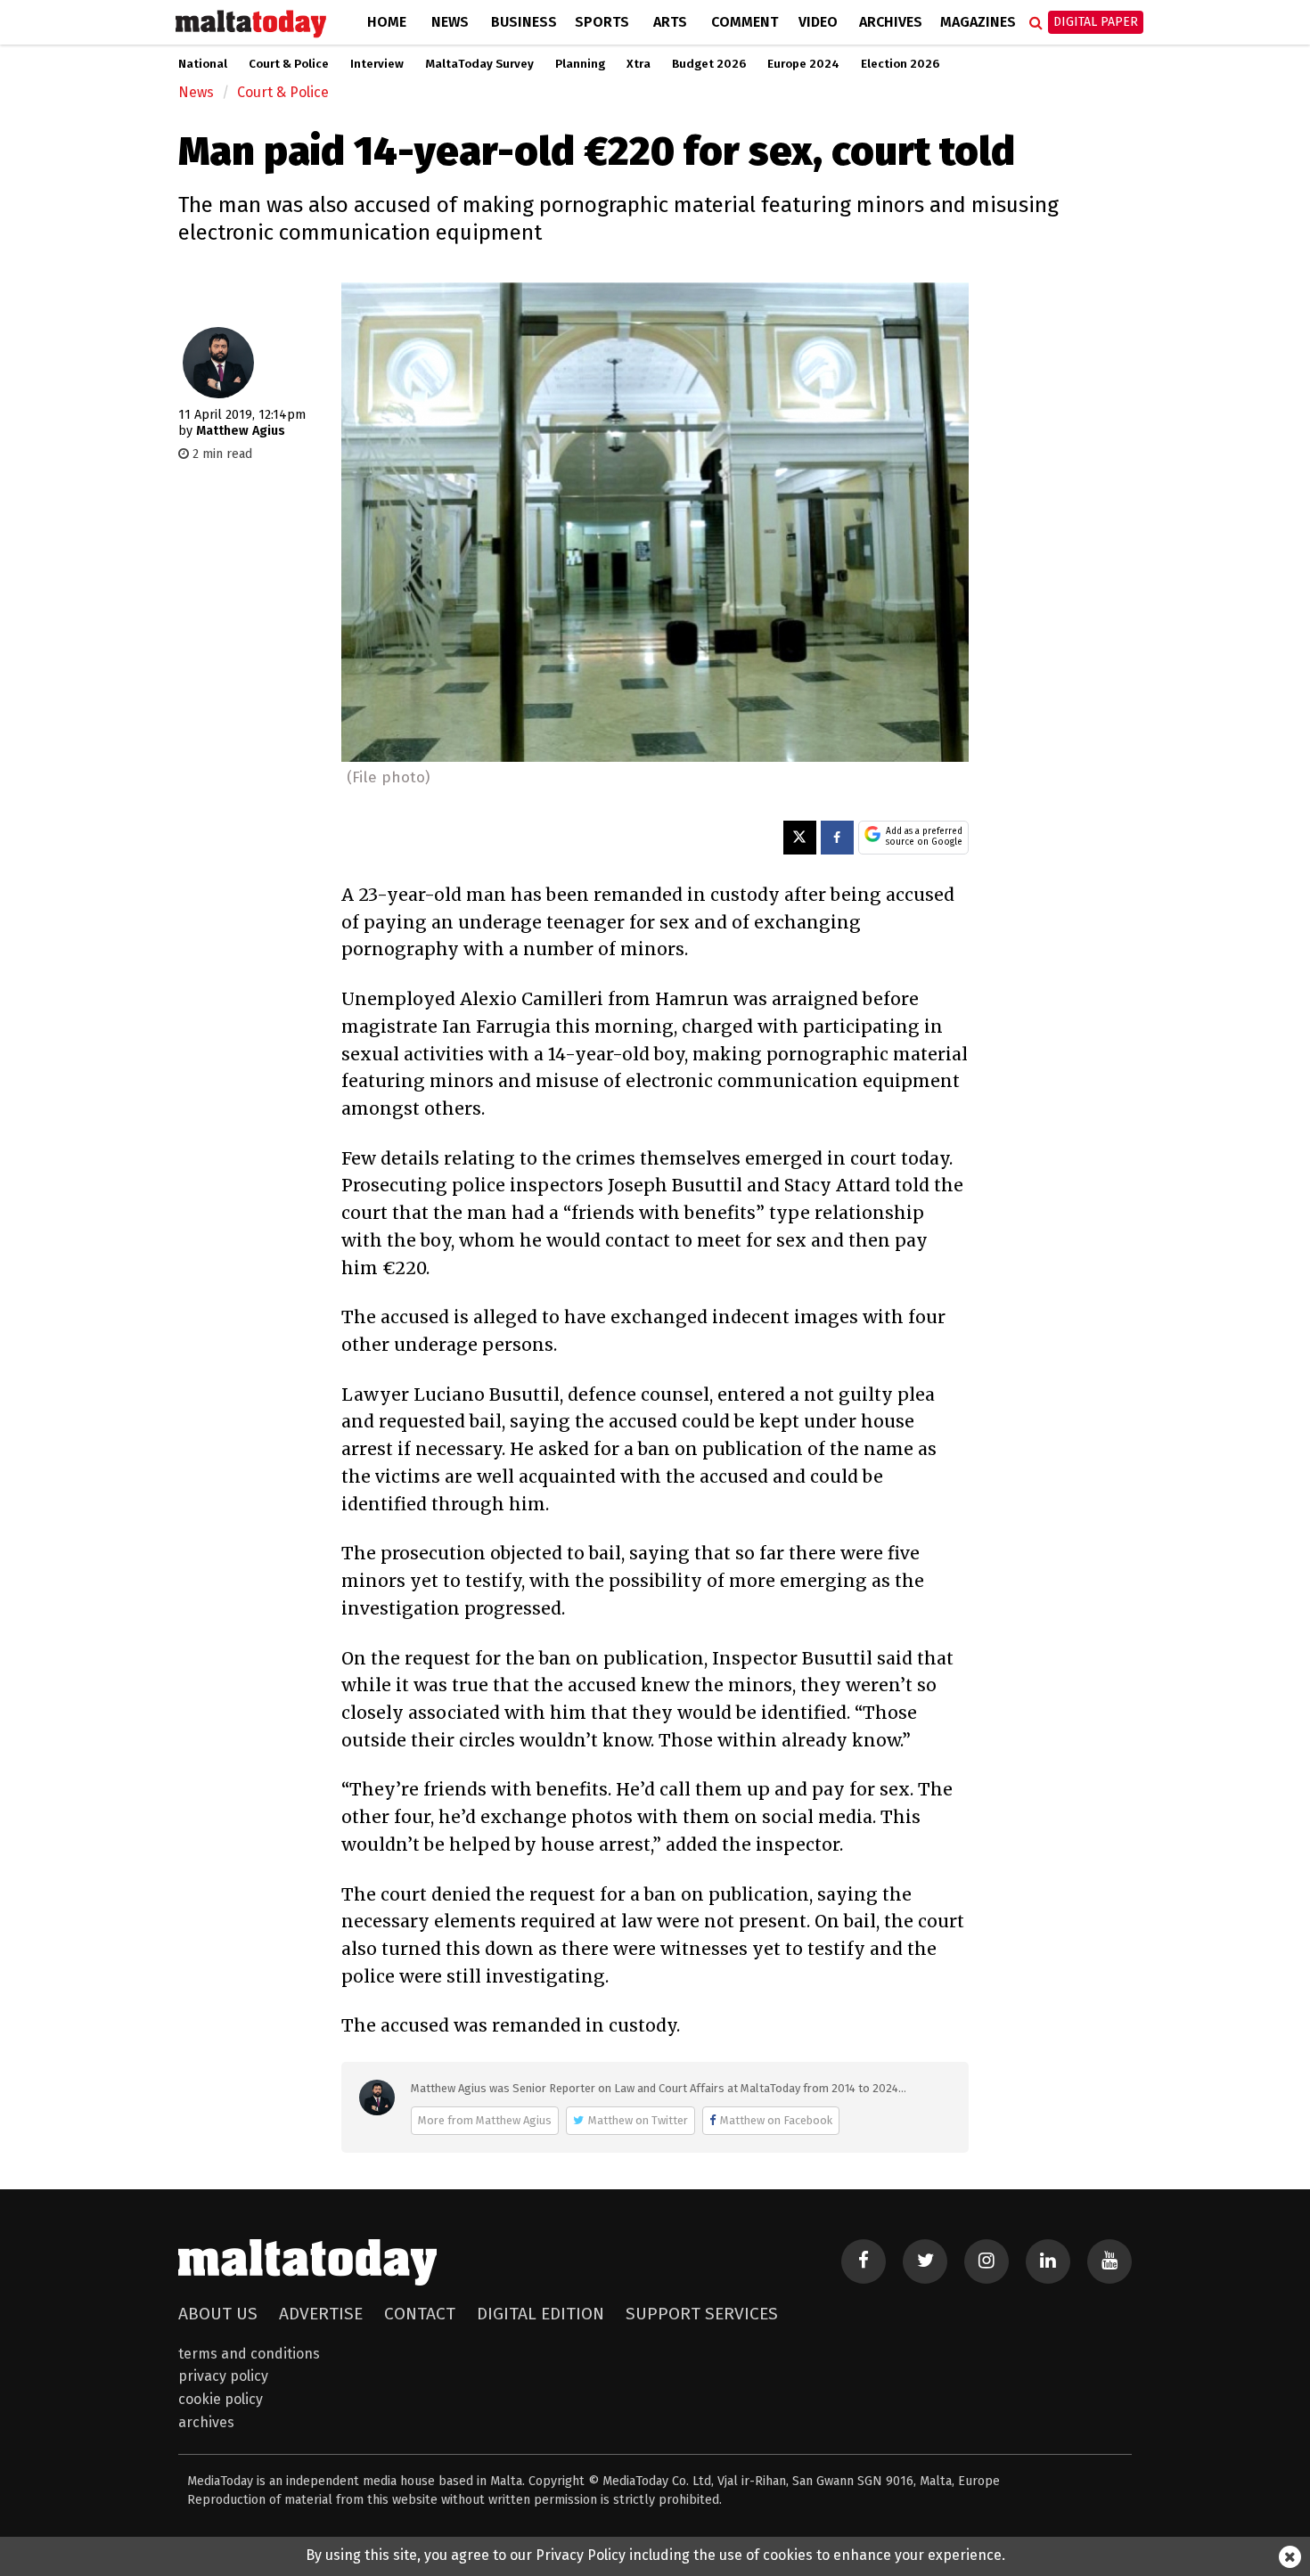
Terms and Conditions (249, 2354)
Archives (891, 22)
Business (524, 22)
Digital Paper (1096, 22)
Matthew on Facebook (776, 2120)
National (203, 64)
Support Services (702, 2314)
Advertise (321, 2314)
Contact (420, 2314)
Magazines (978, 22)
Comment (745, 22)
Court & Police (289, 64)
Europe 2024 (803, 64)
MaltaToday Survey (479, 64)
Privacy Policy (223, 2376)
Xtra (639, 64)
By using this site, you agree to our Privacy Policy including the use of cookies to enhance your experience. (655, 2555)
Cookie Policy (221, 2399)
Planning (580, 64)
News (450, 22)
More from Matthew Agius (485, 2120)
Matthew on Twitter (638, 2120)
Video (818, 22)
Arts (670, 22)
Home (387, 22)
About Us (218, 2314)
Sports (602, 22)
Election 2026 (900, 64)
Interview (377, 64)
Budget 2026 (709, 64)
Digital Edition (540, 2314)
